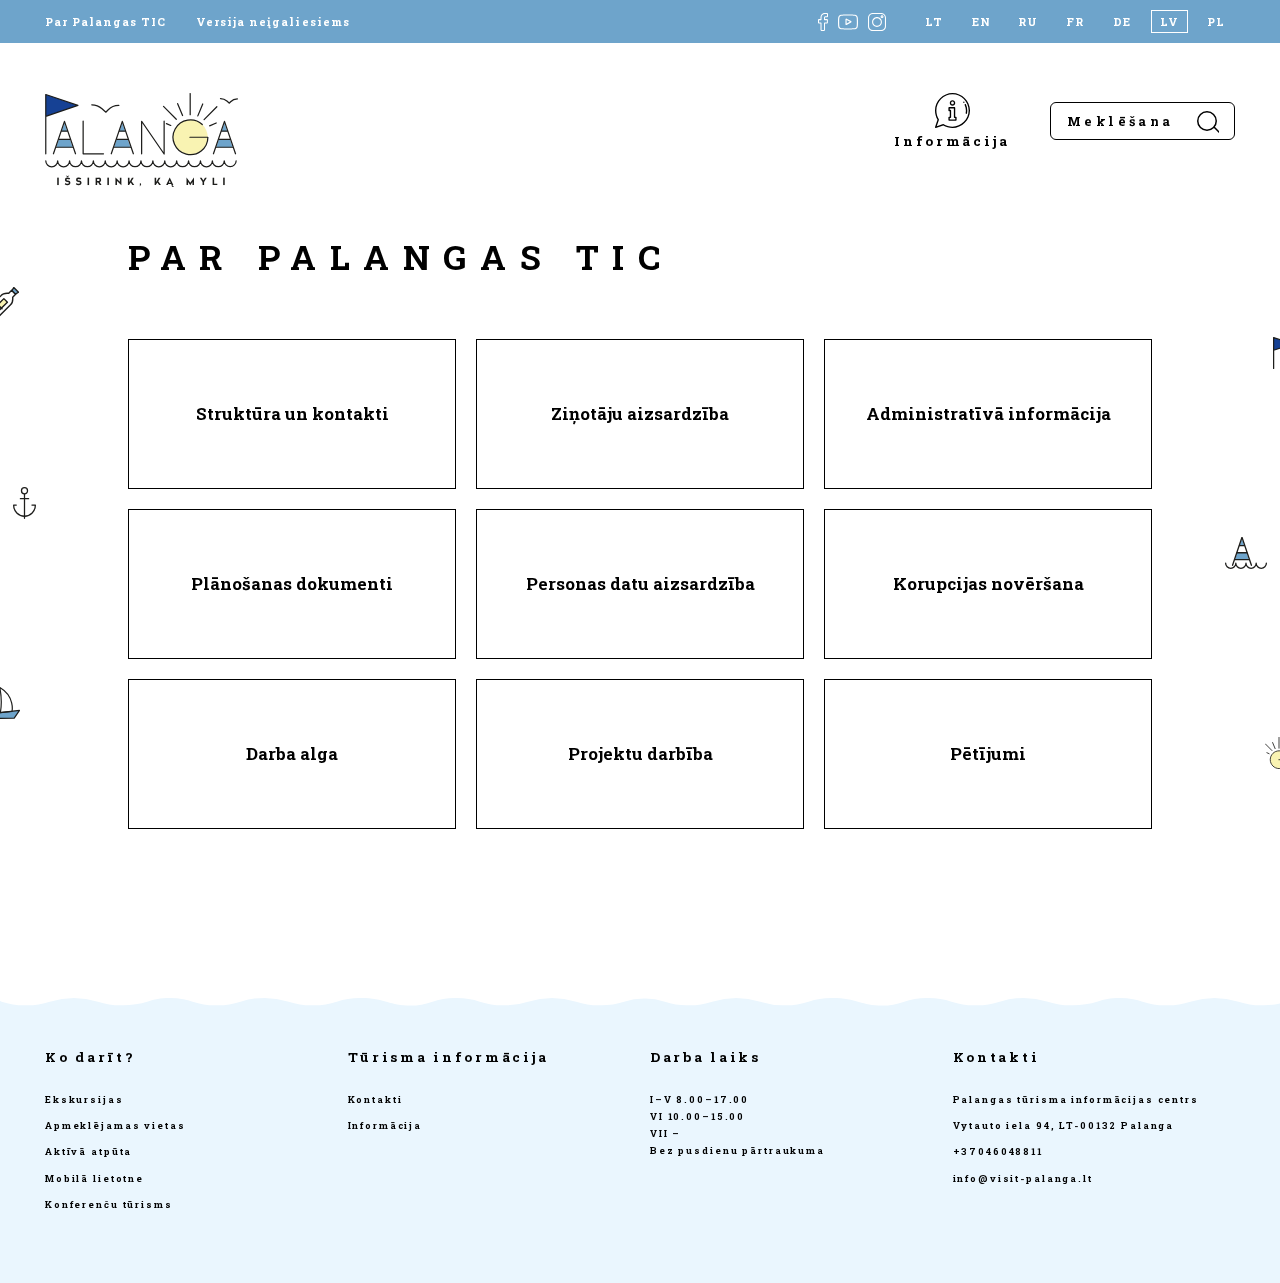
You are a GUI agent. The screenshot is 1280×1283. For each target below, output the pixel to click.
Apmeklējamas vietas (115, 1125)
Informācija (952, 140)
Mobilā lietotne (94, 1178)
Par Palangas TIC (105, 21)
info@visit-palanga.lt (1023, 1178)
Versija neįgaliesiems (272, 21)
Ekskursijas (84, 1099)
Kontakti (375, 1099)
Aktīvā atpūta (88, 1151)
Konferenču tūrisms (109, 1204)
